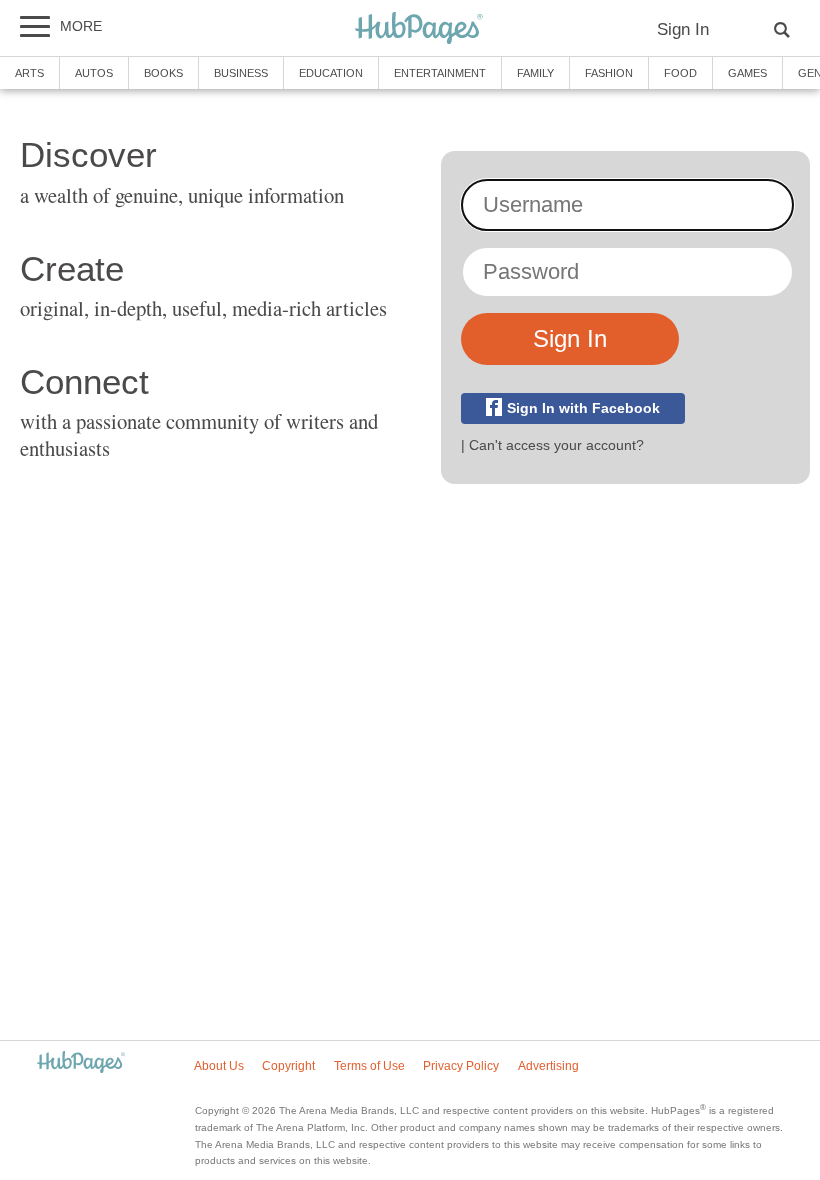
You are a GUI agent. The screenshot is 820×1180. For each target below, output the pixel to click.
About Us (219, 1066)
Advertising (548, 1066)
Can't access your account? (556, 445)
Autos (94, 73)
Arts (29, 73)
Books (163, 73)
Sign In (683, 29)
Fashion (609, 73)
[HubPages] (419, 29)
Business (241, 73)
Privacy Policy (461, 1066)
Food (680, 73)
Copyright (288, 1066)
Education (331, 73)
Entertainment (440, 73)
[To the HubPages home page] (81, 1063)
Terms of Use (369, 1066)
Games (747, 73)
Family (535, 73)
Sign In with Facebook (583, 408)
